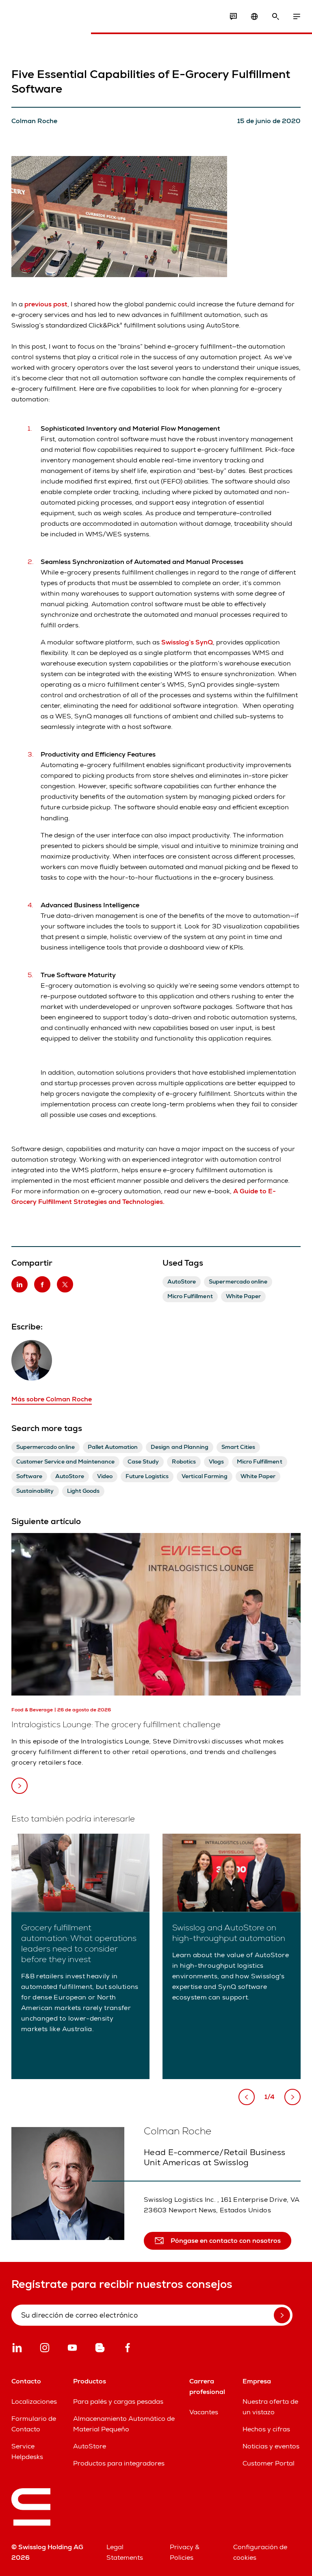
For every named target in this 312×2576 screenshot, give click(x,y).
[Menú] (297, 17)
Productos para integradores (119, 2463)
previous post (46, 304)
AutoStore (90, 2446)
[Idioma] (254, 17)
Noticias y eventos (271, 2446)
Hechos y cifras (266, 2429)
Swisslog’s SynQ (186, 642)
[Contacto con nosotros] (233, 17)
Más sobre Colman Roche (52, 1399)
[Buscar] (275, 17)
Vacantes (204, 2412)
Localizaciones (34, 2401)
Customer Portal (269, 2463)
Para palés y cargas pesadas (118, 2401)
